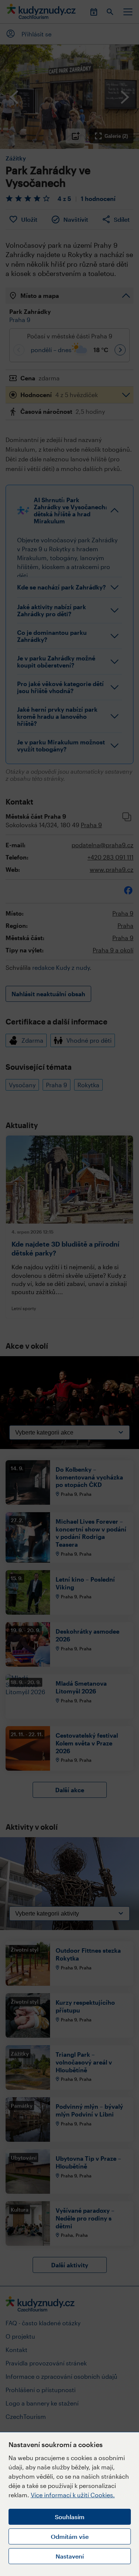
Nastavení (70, 2556)
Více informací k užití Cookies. (73, 2495)
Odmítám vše (70, 2536)
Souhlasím (70, 2517)
